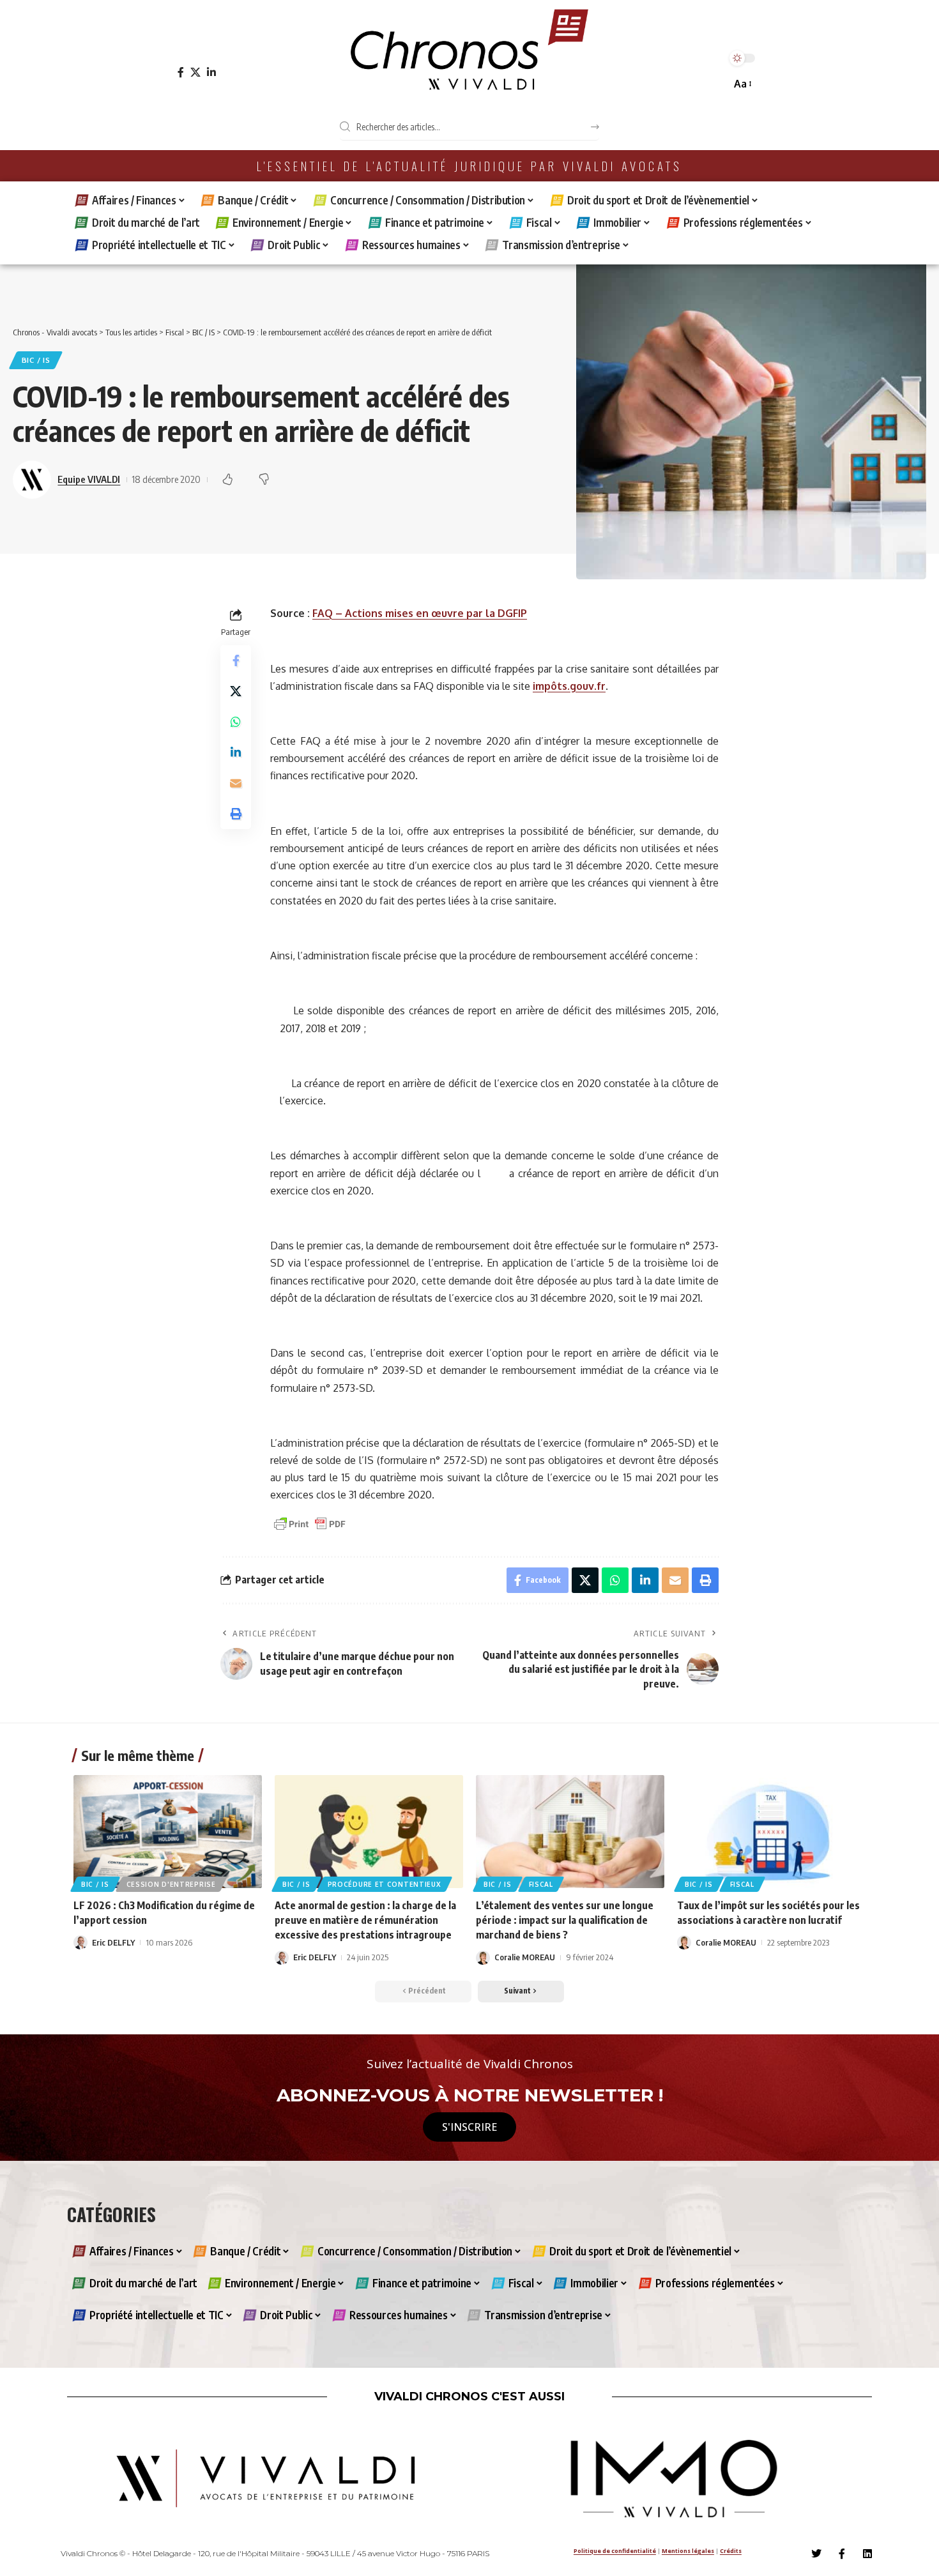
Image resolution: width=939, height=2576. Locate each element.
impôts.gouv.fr (569, 686)
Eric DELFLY (113, 1942)
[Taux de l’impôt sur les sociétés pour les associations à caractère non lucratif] (771, 1832)
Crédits (731, 2551)
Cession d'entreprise (171, 1884)
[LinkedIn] (211, 72)
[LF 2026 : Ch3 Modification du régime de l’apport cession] (168, 1832)
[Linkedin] (867, 2554)
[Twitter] (816, 2554)
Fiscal (541, 1884)
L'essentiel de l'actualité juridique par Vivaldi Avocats (469, 166)
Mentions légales (688, 2551)
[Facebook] (181, 72)
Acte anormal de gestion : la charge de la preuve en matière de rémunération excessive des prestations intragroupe (365, 1920)
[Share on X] (236, 691)
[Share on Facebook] (236, 660)
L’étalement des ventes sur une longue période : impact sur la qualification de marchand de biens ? (565, 1920)
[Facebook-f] (842, 2554)
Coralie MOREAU (525, 1957)
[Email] (236, 783)
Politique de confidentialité (615, 2551)
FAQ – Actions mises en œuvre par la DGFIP (420, 613)
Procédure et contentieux (385, 1884)
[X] (195, 72)
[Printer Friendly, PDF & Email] (310, 1523)
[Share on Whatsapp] (236, 722)
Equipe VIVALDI (89, 479)
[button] (742, 84)
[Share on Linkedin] (236, 752)
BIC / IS (36, 360)
